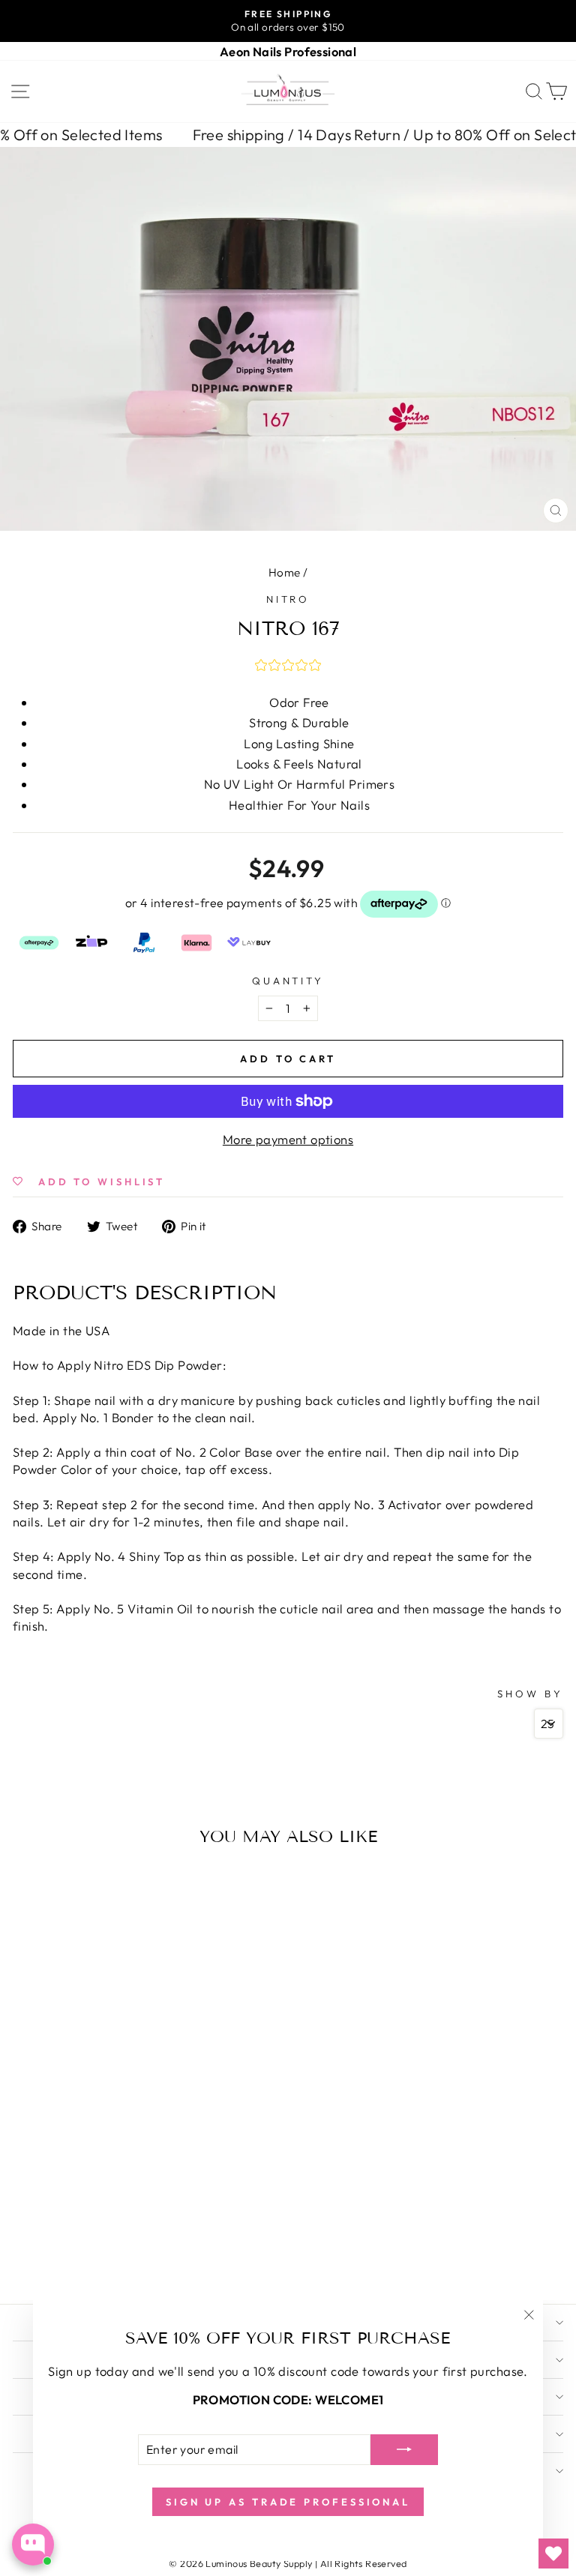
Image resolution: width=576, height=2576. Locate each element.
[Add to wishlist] (28, 1883)
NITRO (288, 599)
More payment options (288, 1139)
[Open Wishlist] (553, 2554)
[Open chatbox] (33, 2545)
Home (285, 572)
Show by (530, 1694)
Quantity (288, 981)
